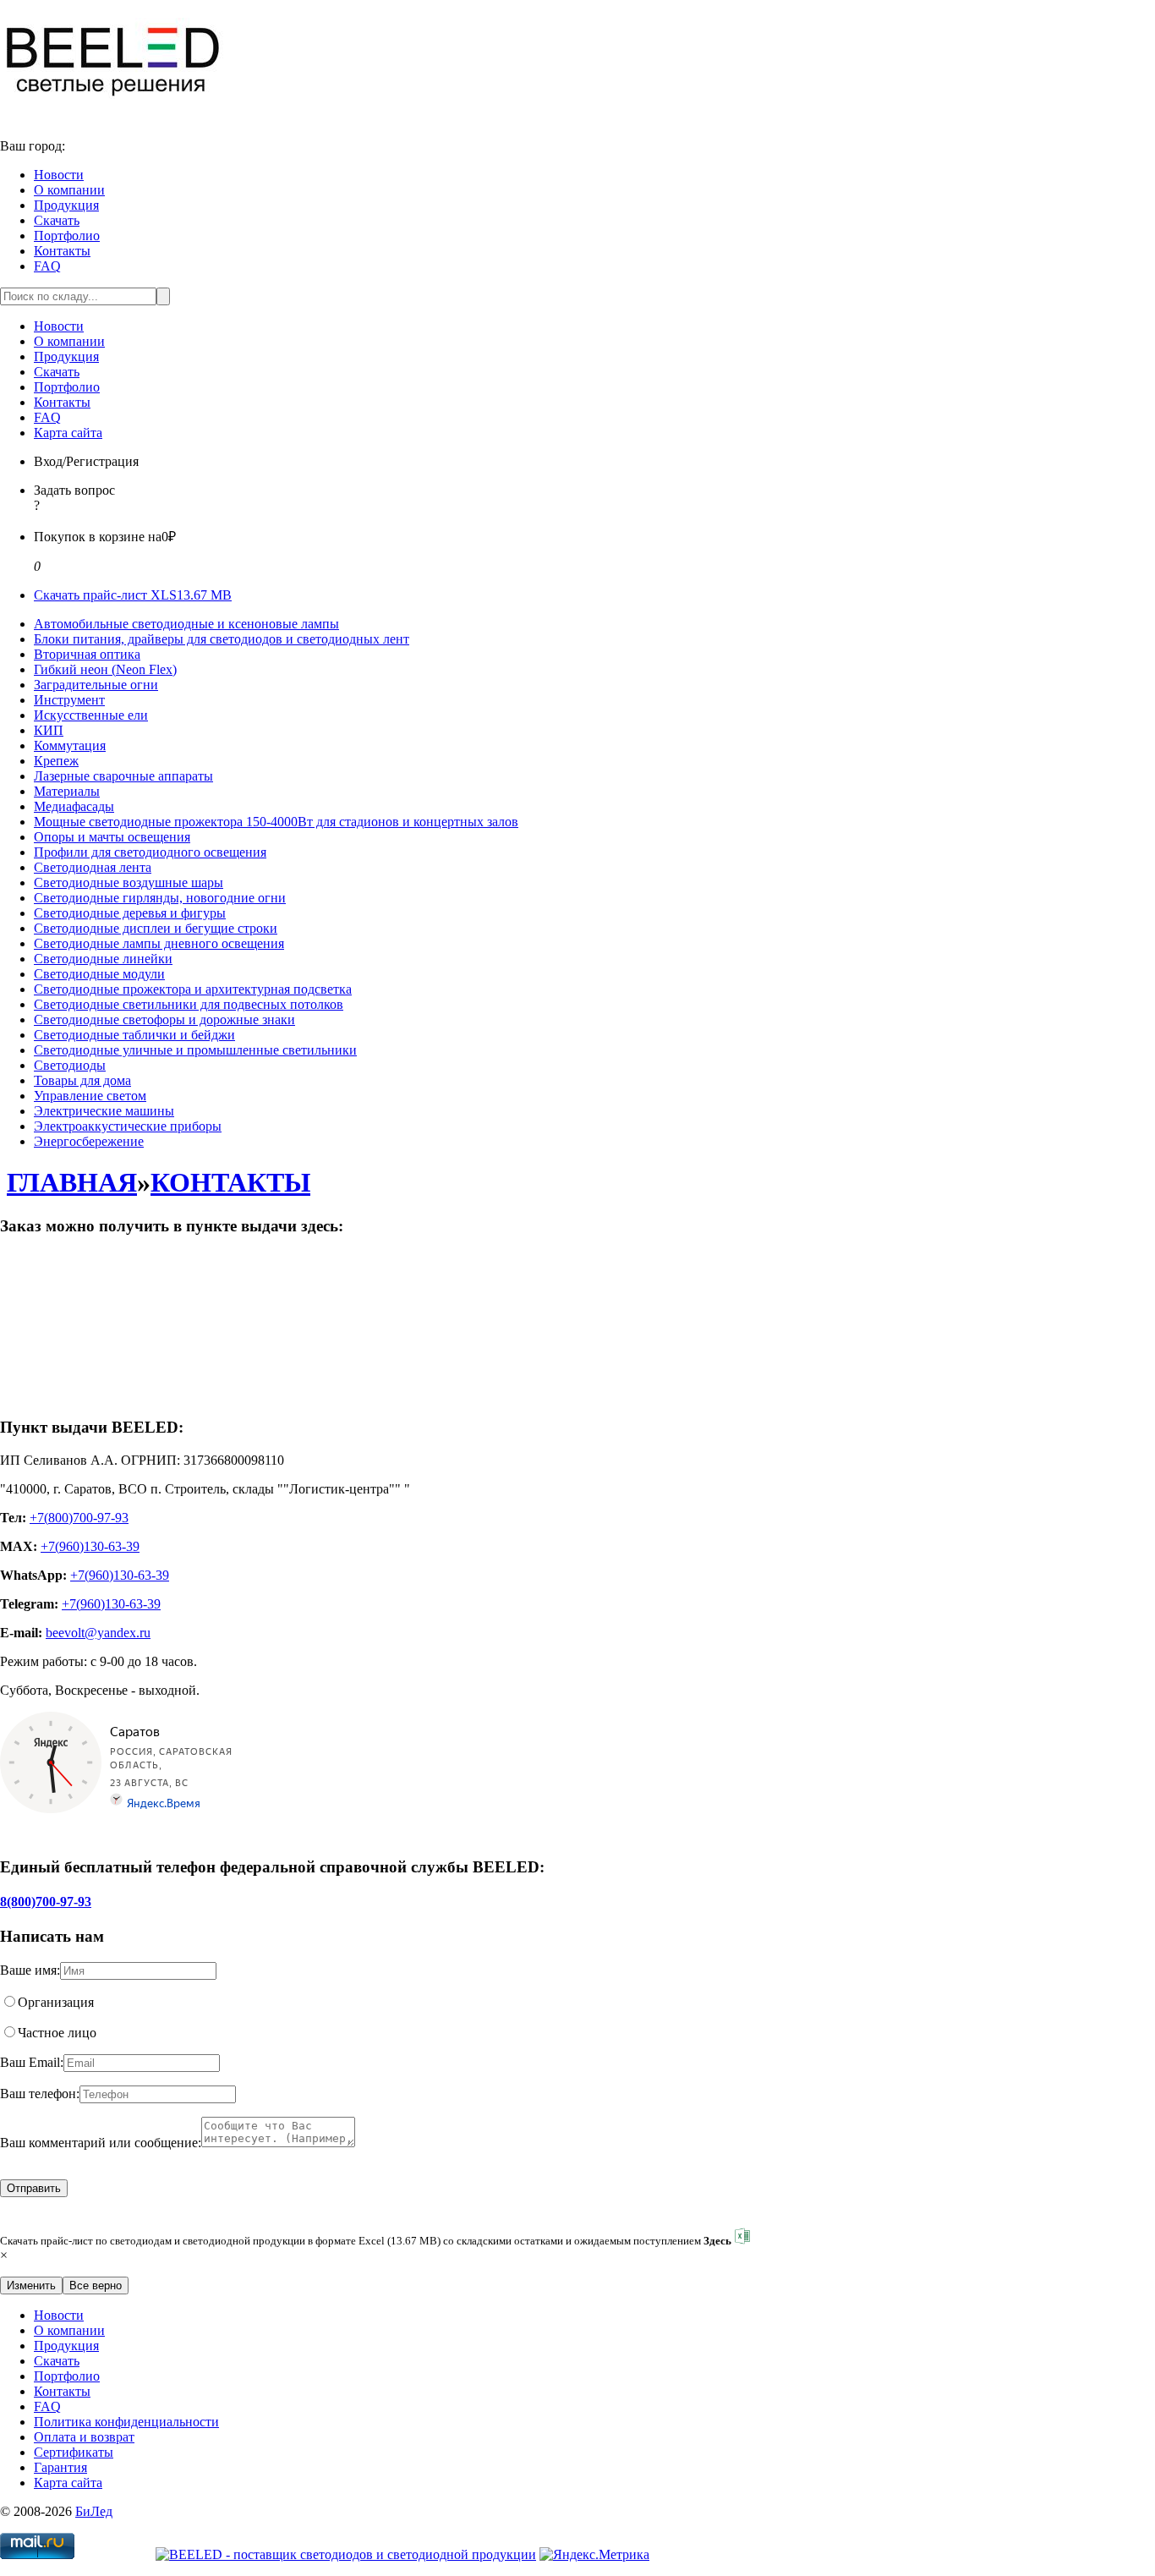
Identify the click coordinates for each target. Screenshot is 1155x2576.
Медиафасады (74, 806)
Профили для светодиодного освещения (150, 852)
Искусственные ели (91, 715)
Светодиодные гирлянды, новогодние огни (160, 898)
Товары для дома (82, 1080)
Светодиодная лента (93, 867)
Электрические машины (104, 1111)
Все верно (96, 2286)
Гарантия (60, 2467)
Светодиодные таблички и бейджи (134, 1035)
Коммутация (70, 745)
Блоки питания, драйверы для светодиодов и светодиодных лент (222, 639)
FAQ (47, 266)
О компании (69, 190)
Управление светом (90, 1096)
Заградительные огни (96, 685)
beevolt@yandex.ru (98, 1633)
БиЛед (94, 2511)
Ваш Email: (32, 2062)
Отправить (34, 2188)
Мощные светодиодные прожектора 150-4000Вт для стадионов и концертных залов (276, 822)
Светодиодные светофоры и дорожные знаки (164, 1019)
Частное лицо (57, 2033)
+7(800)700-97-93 (79, 1518)
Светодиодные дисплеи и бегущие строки (156, 928)
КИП (49, 730)
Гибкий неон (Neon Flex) (105, 669)
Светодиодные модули (99, 974)
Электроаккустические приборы (128, 1126)
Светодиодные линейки (103, 959)
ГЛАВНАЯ (72, 1182)
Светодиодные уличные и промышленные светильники (195, 1050)
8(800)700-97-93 (46, 1902)
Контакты (62, 251)
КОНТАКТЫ (230, 1182)
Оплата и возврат (84, 2437)
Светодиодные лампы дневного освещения (159, 943)
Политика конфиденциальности (126, 2422)
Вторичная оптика (87, 654)
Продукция (66, 205)
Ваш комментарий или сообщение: (101, 2143)
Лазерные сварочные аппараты (123, 776)
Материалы (67, 791)
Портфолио (67, 236)
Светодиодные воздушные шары (129, 882)
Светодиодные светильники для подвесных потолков (189, 1004)
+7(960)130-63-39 (90, 1546)
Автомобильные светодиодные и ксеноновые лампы (186, 624)
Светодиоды (70, 1065)
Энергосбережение (89, 1141)
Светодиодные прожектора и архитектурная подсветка (193, 989)
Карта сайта (68, 433)
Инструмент (69, 700)
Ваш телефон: (40, 2094)
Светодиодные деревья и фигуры (130, 913)
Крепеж (56, 761)
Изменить (31, 2286)
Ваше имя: (30, 1970)
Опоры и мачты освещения (112, 837)
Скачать (57, 220)
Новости (59, 175)
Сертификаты (74, 2452)
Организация (56, 2002)
